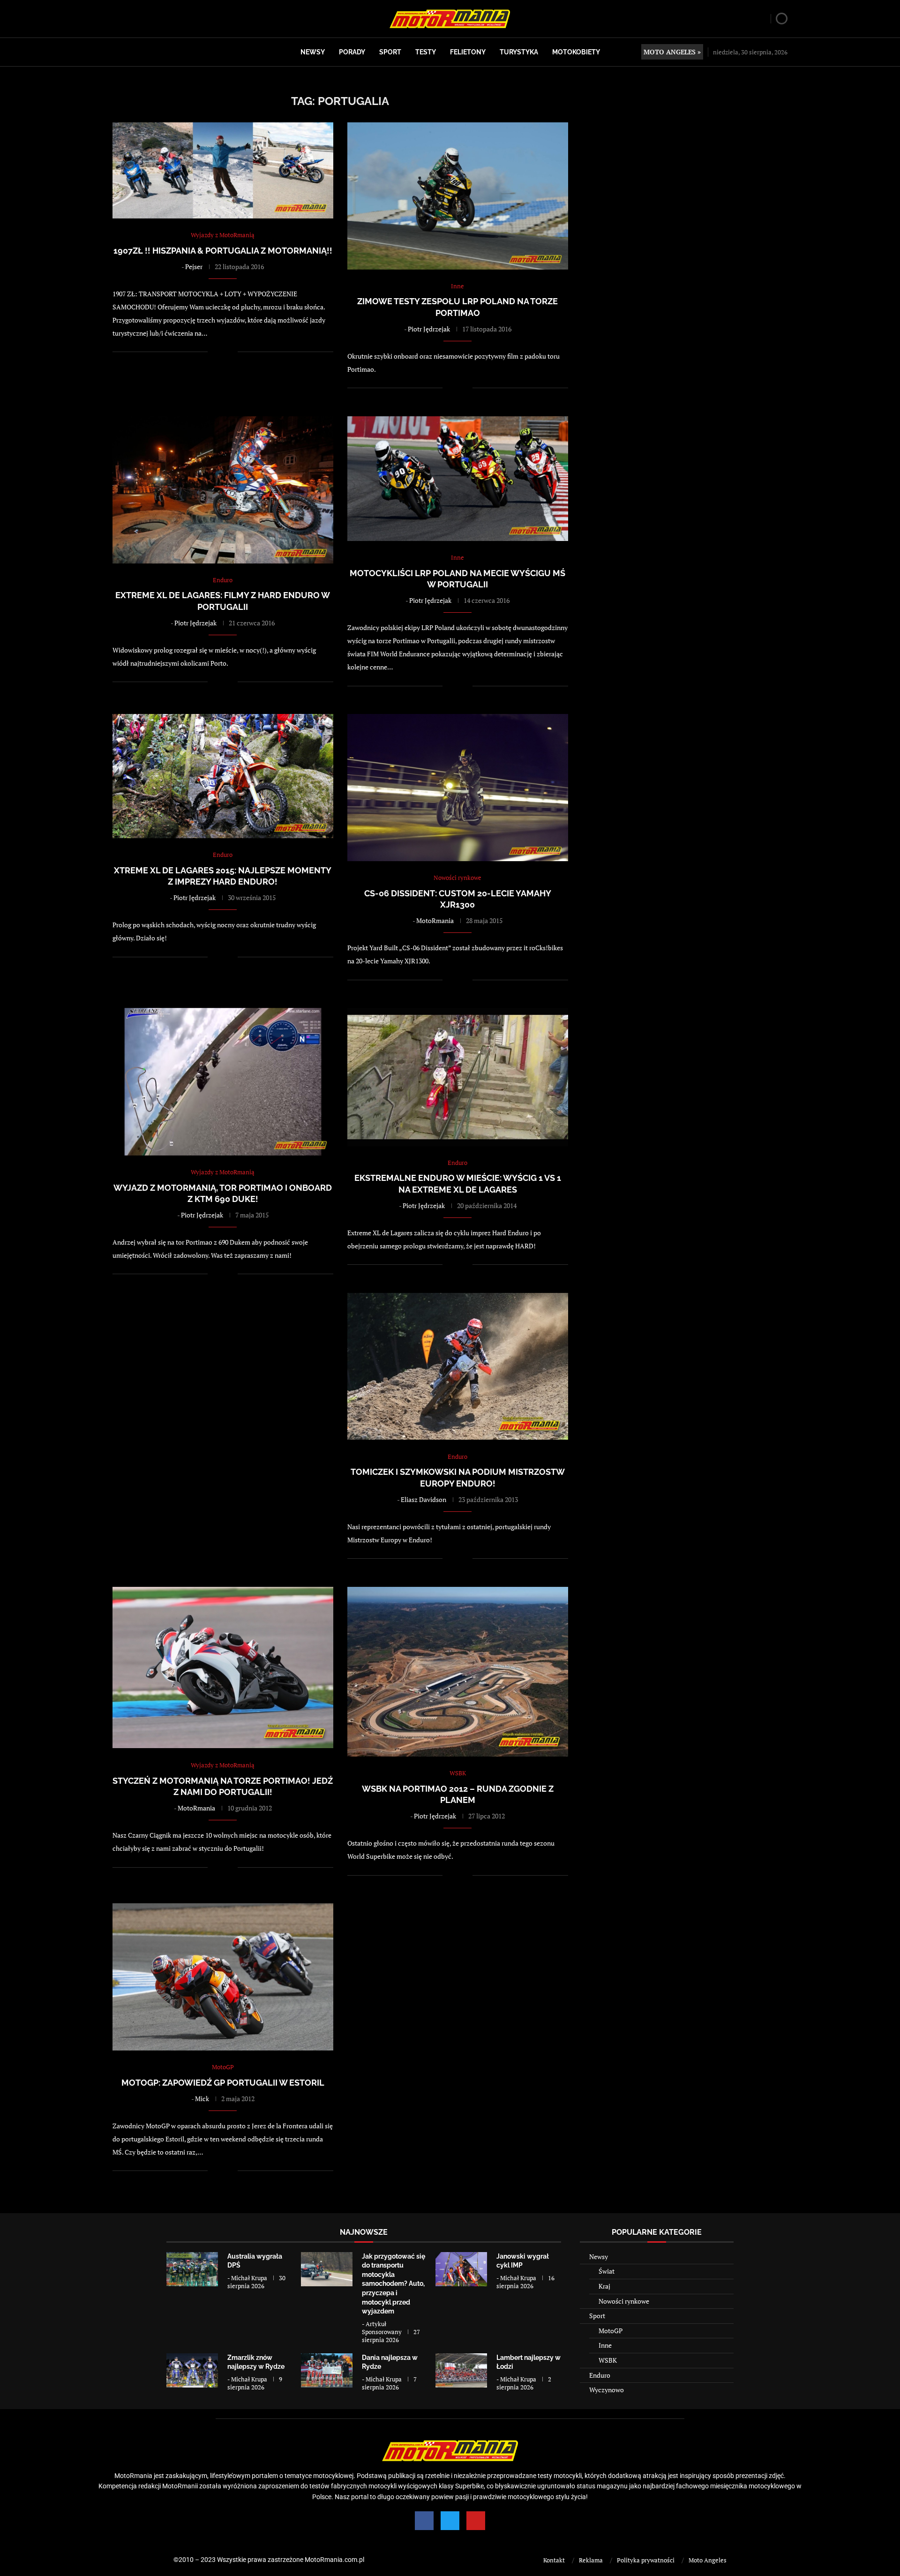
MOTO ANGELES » (672, 52)
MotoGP (611, 2331)
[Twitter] (450, 2521)
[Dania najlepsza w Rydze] (327, 2370)
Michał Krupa (249, 2278)
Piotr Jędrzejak (429, 329)
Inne (605, 2345)
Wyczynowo (607, 2390)
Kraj (604, 2286)
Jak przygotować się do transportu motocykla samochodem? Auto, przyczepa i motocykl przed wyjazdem (394, 2284)
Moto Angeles (708, 2560)
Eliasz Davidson (424, 1499)
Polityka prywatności (646, 2560)
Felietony (468, 52)
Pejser (194, 267)
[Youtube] (476, 2521)
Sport (390, 52)
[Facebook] (424, 2521)
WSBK (608, 2360)
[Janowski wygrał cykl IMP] (461, 2269)
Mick (202, 2099)
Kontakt (554, 2560)
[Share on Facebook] (221, 352)
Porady (352, 52)
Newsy (313, 52)
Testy (426, 52)
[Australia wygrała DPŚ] (192, 2269)
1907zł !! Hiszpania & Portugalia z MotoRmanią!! (223, 251)
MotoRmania (435, 920)
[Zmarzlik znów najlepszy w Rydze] (192, 2370)
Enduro (600, 2375)
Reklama (591, 2560)
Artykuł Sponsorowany (382, 2328)
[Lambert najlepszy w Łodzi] (461, 2370)
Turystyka (519, 52)
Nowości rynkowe (624, 2301)
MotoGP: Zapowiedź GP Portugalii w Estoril (223, 2083)
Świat (607, 2271)
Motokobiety (576, 52)
